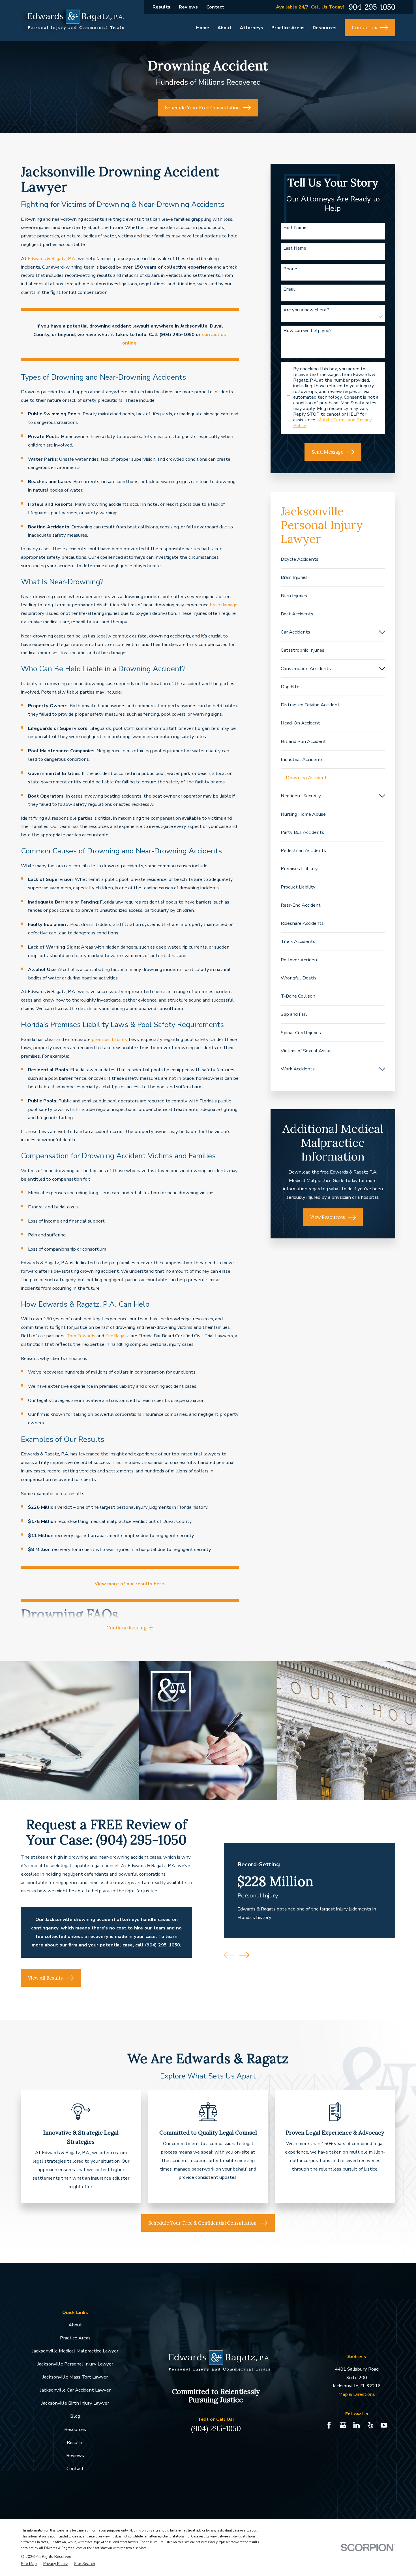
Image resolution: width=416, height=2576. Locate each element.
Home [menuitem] (203, 28)
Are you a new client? (306, 310)
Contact (215, 7)
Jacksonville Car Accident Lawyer (75, 2390)
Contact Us (364, 27)
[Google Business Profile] (343, 2425)
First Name (295, 228)
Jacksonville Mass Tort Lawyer (75, 2377)
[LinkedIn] (356, 2425)
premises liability (110, 1039)
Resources (75, 2429)
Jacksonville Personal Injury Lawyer (75, 2364)
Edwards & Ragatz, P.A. (52, 259)
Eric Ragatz (117, 1336)
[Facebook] (329, 2425)
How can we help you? (307, 331)
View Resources (328, 1217)
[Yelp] (370, 2425)
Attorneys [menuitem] (251, 28)
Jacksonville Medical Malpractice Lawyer (75, 2351)
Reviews (188, 7)
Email (289, 289)
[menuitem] (333, 559)
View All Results (45, 1978)
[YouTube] (384, 2425)
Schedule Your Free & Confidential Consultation (202, 2223)
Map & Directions (357, 2394)
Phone (290, 269)
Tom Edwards (81, 1336)
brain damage (224, 605)
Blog (75, 2416)
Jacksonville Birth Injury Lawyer (75, 2403)
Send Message (327, 452)
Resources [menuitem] (325, 28)
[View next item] (244, 1955)
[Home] (73, 21)
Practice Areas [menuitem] (288, 28)
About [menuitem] (224, 28)
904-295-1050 (372, 7)
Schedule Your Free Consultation (202, 108)
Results (161, 7)
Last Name (295, 248)
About (75, 2325)
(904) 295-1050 (216, 2429)
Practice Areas (75, 2338)
